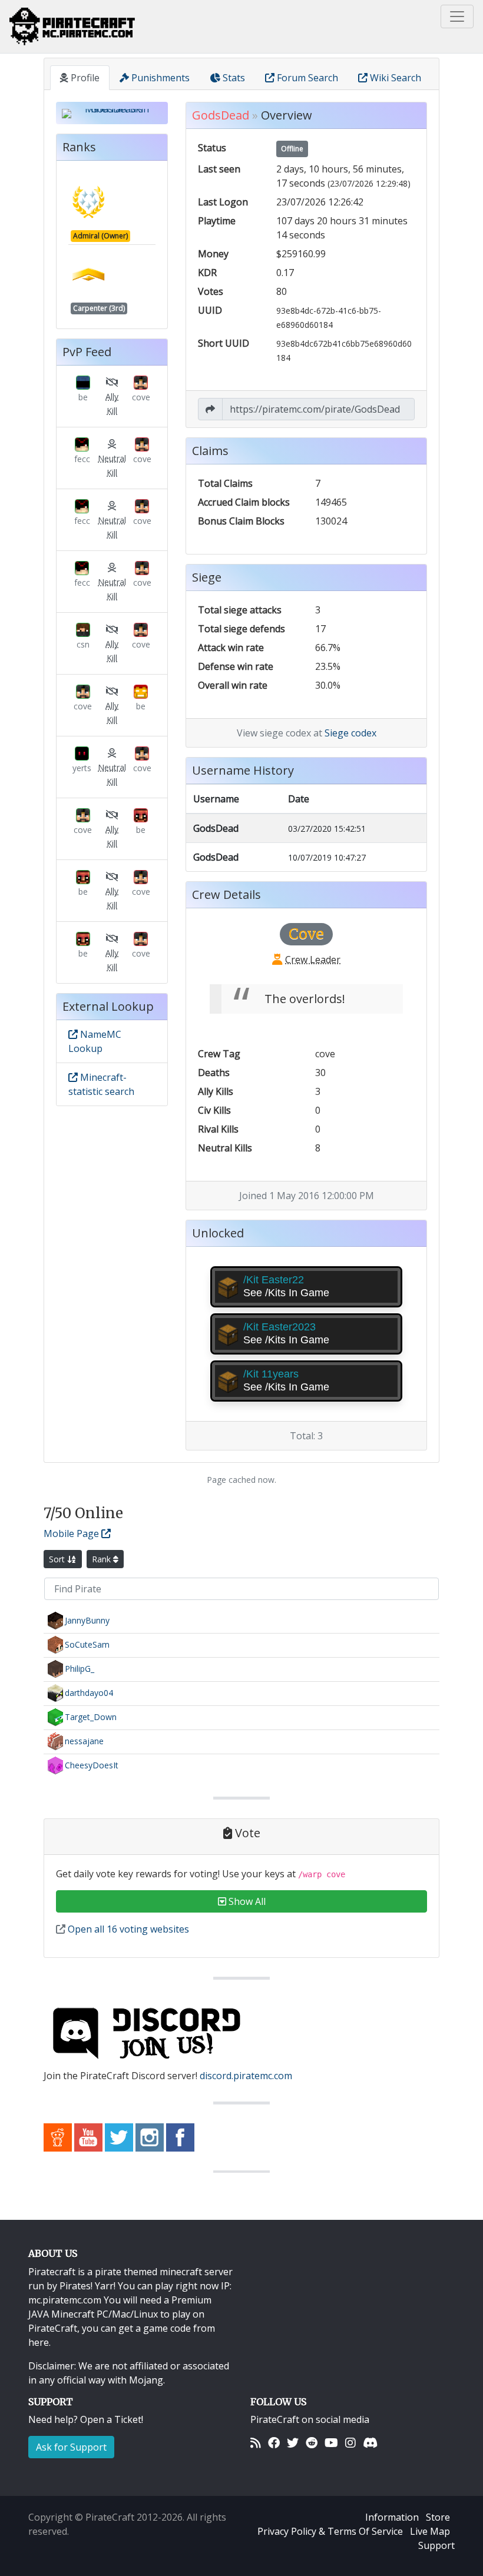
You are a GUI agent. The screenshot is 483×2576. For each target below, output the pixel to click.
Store (438, 2517)
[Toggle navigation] (457, 16)
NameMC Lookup (95, 1041)
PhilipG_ (80, 1669)
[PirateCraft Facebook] (180, 2136)
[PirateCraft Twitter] (119, 2136)
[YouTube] (331, 2443)
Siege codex (350, 733)
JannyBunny (87, 1620)
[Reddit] (312, 2443)
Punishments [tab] (159, 78)
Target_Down (91, 1717)
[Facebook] (274, 2443)
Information (392, 2517)
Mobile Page (72, 1533)
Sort (58, 1559)
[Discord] (370, 2443)
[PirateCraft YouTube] (88, 2136)
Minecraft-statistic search (101, 1084)
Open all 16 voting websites (127, 1929)
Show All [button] (246, 1901)
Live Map (430, 2531)
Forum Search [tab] (306, 78)
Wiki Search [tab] (394, 78)
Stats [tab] (233, 78)
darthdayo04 (89, 1693)
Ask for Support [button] (71, 2447)
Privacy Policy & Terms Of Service (330, 2531)
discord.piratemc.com (246, 2076)
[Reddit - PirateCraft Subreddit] (58, 2136)
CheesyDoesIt (92, 1765)
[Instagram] (350, 2443)
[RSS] (256, 2443)
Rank (102, 1559)
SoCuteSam (87, 1644)
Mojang (146, 2380)
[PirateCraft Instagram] (150, 2136)
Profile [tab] (84, 78)
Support (436, 2545)
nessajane (84, 1741)
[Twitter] (293, 2443)
